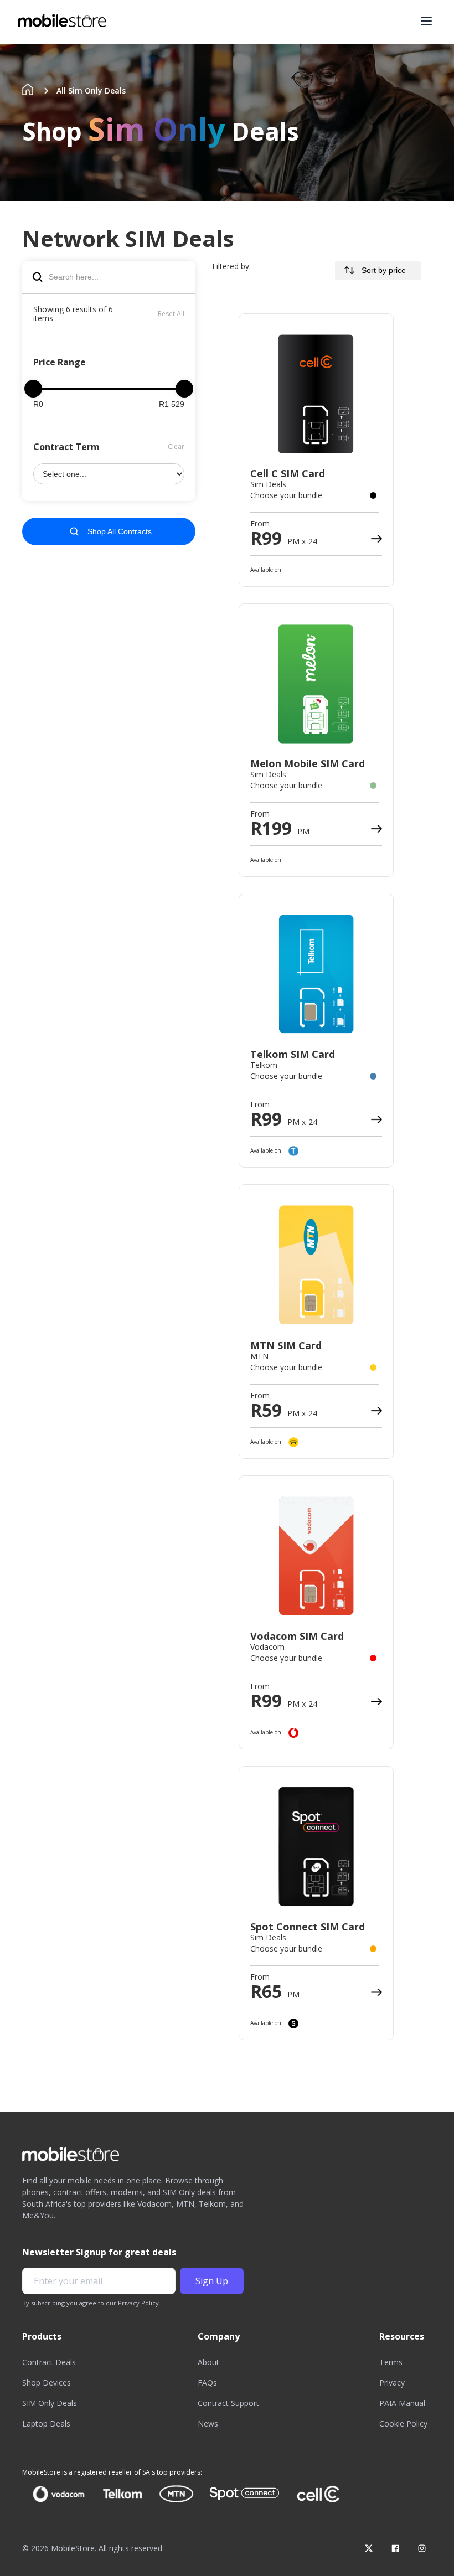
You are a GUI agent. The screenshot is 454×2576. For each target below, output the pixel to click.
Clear (176, 446)
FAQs (207, 2383)
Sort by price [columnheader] (384, 270)
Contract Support (228, 2403)
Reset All (171, 314)
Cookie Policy (403, 2423)
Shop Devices (47, 2383)
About (208, 2362)
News (208, 2423)
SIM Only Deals (50, 2403)
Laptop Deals (46, 2423)
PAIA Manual (402, 2403)
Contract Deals (49, 2362)
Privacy (392, 2383)
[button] (426, 21)
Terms (391, 2362)
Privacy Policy (138, 2303)
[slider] (33, 389)
